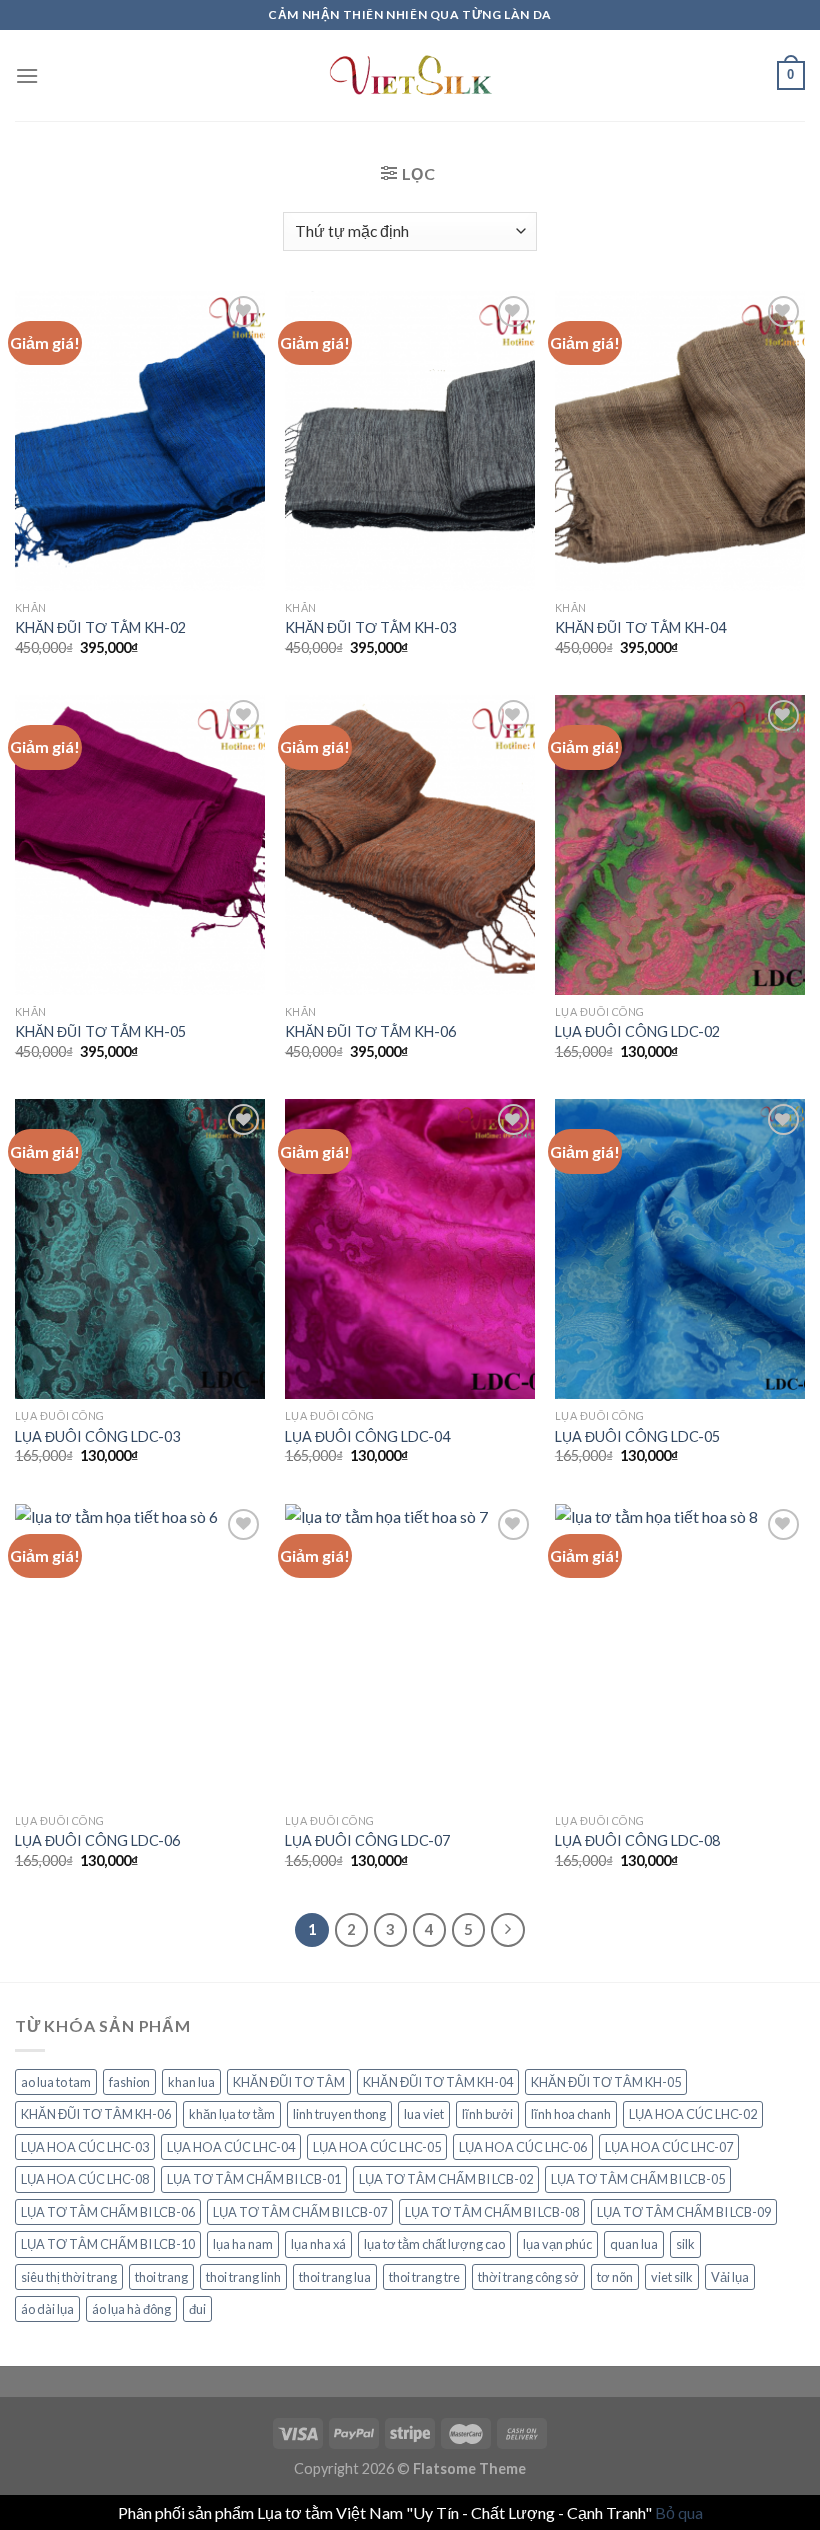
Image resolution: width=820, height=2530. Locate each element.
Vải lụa (730, 2277)
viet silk (672, 2277)
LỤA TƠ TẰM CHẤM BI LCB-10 (108, 2244)
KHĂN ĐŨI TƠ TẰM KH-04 (640, 627)
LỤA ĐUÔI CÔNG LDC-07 (367, 1840)
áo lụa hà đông (131, 2309)
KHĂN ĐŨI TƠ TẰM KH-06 (370, 1031)
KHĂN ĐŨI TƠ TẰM (289, 2082)
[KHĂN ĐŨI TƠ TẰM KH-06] (410, 845)
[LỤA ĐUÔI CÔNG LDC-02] (680, 845)
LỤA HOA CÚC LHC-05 (377, 2147)
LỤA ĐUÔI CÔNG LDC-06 (97, 1840)
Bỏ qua (679, 2512)
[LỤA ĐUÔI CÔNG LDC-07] (410, 1654)
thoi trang (161, 2277)
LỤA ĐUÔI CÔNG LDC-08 (637, 1840)
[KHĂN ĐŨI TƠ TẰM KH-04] (680, 441)
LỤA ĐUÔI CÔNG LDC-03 (97, 1436)
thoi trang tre (424, 2277)
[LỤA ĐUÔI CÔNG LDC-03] (140, 1249)
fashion (129, 2082)
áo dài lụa (47, 2309)
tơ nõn (615, 2277)
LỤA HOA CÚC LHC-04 (231, 2147)
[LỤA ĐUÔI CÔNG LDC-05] (680, 1249)
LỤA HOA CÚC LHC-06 (523, 2147)
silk (685, 2244)
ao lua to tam (56, 2082)
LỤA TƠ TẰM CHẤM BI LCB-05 (638, 2179)
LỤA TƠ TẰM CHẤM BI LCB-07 (300, 2212)
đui (197, 2309)
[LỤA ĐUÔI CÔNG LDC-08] (680, 1654)
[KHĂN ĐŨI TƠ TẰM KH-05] (140, 845)
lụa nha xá (318, 2244)
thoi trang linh (243, 2277)
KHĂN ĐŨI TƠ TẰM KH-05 (100, 1031)
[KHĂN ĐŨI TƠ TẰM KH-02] (140, 441)
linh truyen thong (339, 2114)
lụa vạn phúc (557, 2244)
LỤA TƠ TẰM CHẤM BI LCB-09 (684, 2212)
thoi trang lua (335, 2277)
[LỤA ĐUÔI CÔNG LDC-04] (410, 1249)
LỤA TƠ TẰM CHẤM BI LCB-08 (492, 2212)
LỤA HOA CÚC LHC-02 (693, 2114)
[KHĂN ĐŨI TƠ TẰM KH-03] (410, 441)
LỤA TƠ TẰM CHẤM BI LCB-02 (446, 2179)
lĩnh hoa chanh (571, 2114)
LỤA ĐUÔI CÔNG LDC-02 (637, 1031)
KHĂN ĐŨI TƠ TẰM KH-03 (370, 627)
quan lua (634, 2244)
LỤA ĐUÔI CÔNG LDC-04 (367, 1436)
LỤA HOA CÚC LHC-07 (669, 2147)
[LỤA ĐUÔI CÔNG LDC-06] (140, 1654)
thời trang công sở (528, 2277)
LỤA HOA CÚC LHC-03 (85, 2147)
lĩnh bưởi (487, 2114)
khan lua (191, 2082)
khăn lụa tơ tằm (232, 2114)
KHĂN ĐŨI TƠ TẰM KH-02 (100, 627)
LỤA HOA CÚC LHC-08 (85, 2179)
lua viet (424, 2114)
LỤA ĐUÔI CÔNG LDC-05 (637, 1436)
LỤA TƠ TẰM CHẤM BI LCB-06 (108, 2212)
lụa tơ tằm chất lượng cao (434, 2244)
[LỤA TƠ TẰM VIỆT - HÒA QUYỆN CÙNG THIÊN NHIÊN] (410, 76)
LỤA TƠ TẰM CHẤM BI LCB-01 (254, 2179)
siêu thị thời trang (69, 2277)
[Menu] (27, 75)
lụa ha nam (243, 2244)
